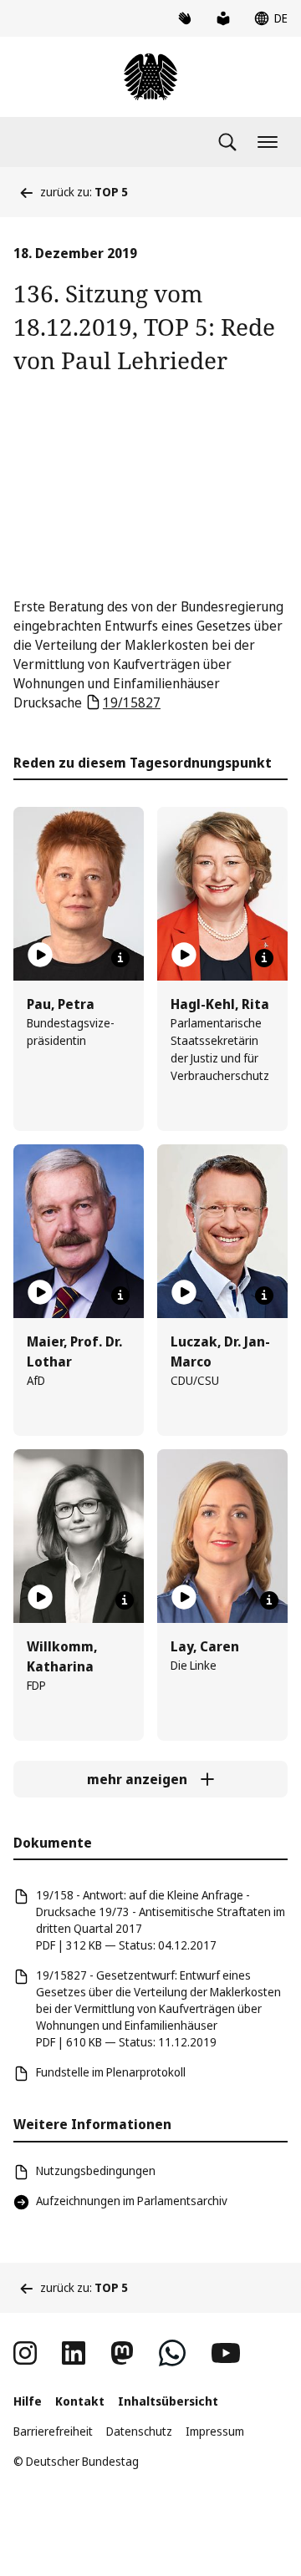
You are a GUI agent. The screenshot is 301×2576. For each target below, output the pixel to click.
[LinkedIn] (74, 2353)
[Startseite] (150, 77)
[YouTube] (226, 2353)
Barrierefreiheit (53, 2431)
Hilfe (28, 2401)
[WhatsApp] (172, 2353)
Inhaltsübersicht (168, 2401)
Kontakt (80, 2401)
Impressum (215, 2431)
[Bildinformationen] (120, 958)
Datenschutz (139, 2431)
